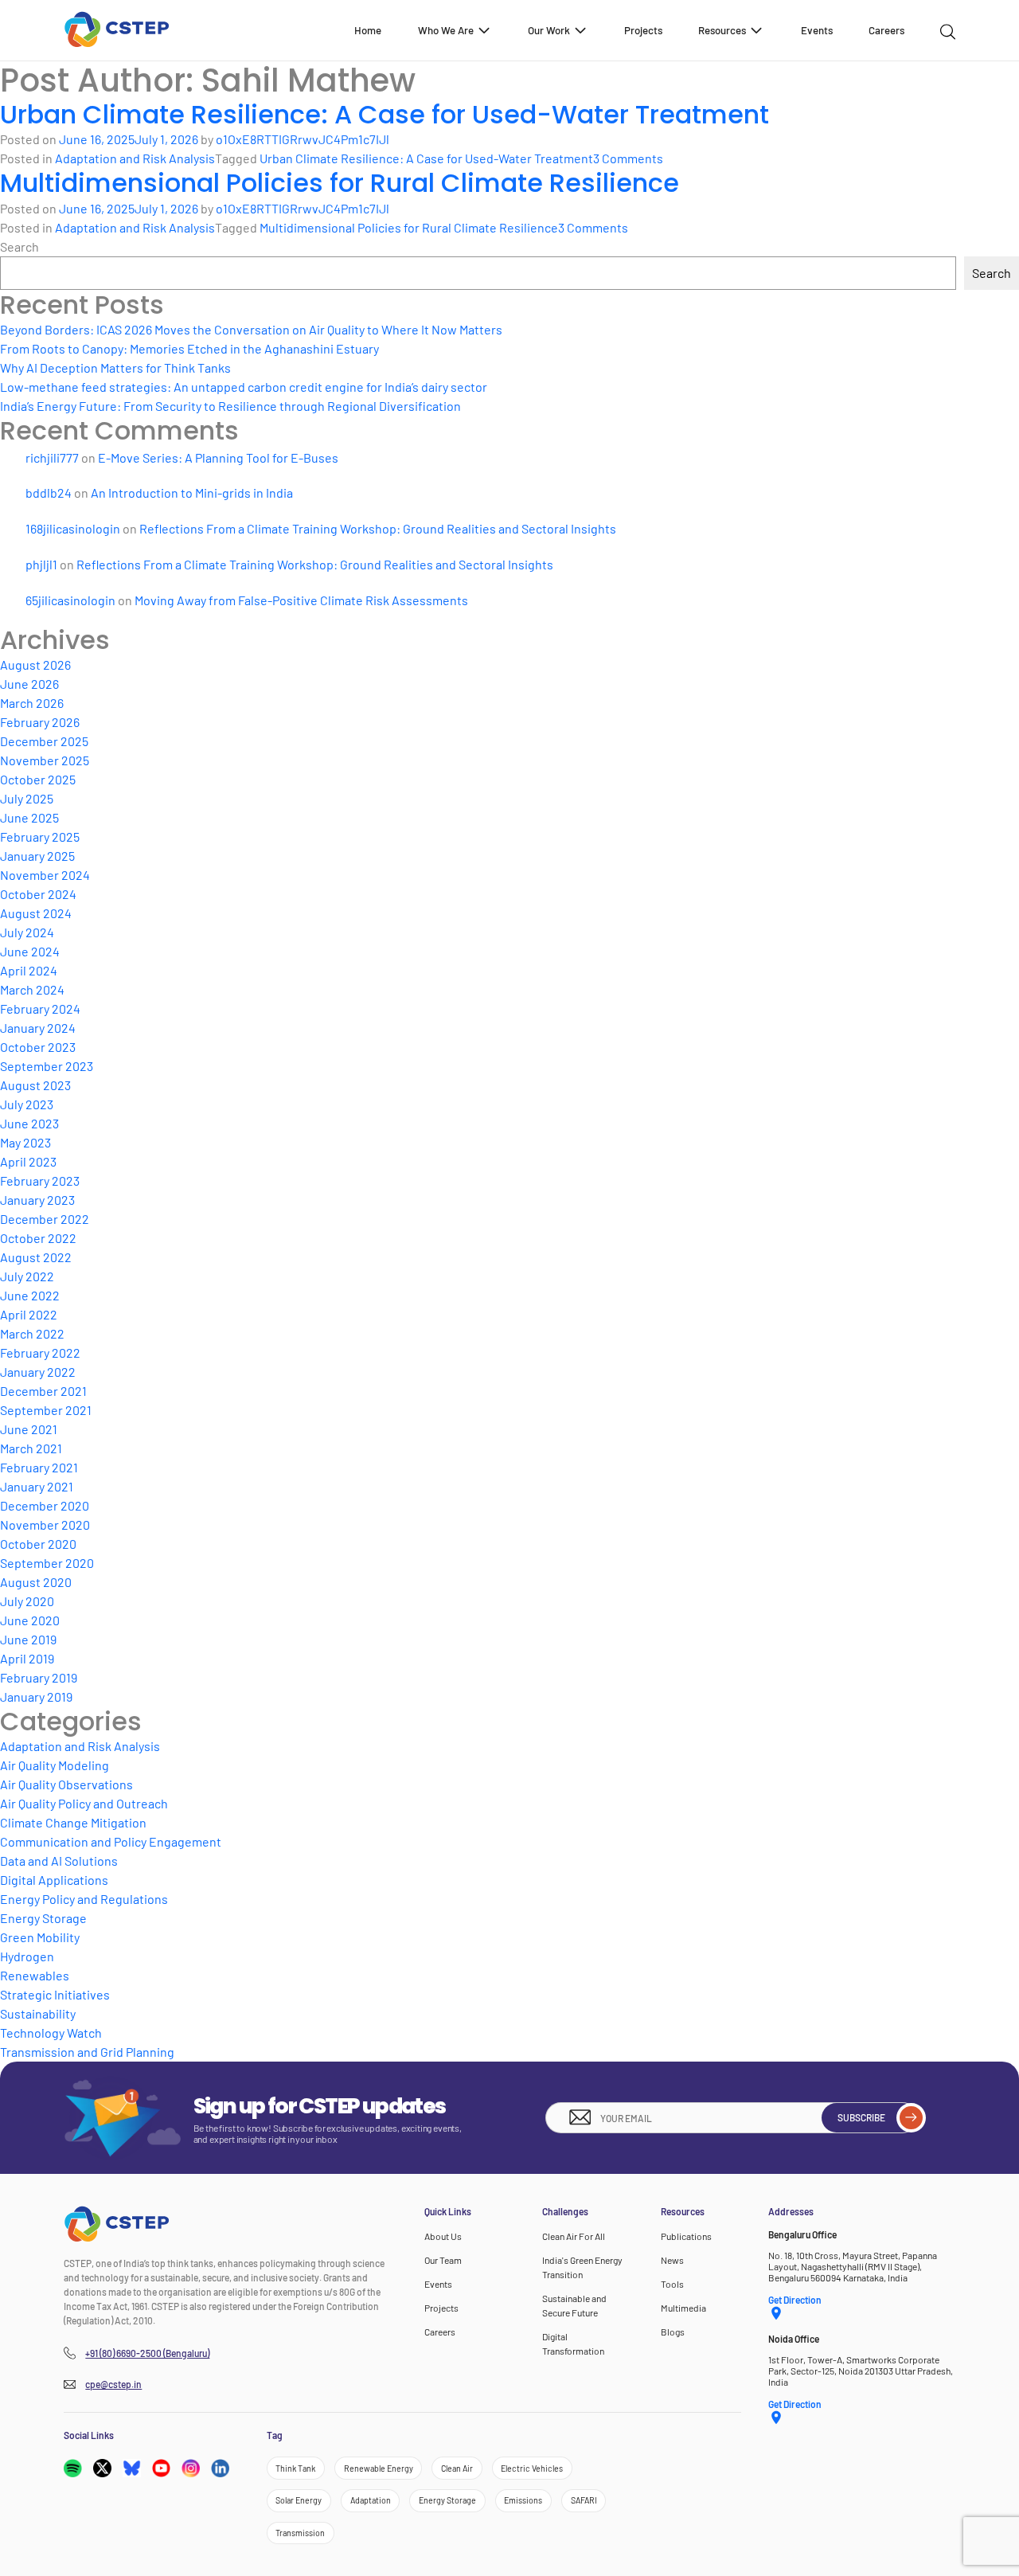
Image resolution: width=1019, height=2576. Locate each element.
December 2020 (45, 1505)
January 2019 (36, 1696)
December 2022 (45, 1219)
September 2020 (47, 1563)
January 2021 (37, 1486)
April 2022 (29, 1314)
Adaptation (371, 2500)
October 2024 (38, 894)
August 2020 (36, 1582)
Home (368, 30)
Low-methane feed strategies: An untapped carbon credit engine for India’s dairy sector (244, 387)
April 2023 (28, 1161)
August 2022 (36, 1257)
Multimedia (683, 2308)
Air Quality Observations (66, 1784)
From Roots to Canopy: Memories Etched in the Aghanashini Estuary (189, 348)
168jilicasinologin (73, 528)
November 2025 (45, 760)
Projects (643, 30)
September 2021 (46, 1410)
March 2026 (32, 703)
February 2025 (40, 837)
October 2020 (38, 1544)
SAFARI (584, 2500)
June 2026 (29, 684)
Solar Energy (299, 2500)
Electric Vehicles (532, 2467)
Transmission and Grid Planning (87, 2052)
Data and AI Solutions (59, 1861)
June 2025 (29, 817)
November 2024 (45, 875)
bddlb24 (49, 493)
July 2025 (27, 798)
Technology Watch (51, 2033)
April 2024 (29, 970)
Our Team (443, 2260)
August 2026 (35, 665)
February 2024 (40, 1009)
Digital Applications (54, 1880)
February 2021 (39, 1467)
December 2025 (44, 741)
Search (20, 246)
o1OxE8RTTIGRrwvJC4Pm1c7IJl (303, 139)
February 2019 (39, 1677)
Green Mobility (40, 1937)
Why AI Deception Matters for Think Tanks (115, 367)
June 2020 (30, 1620)
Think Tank (295, 2467)
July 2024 (27, 932)
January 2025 (37, 856)
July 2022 (27, 1276)
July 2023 (27, 1104)
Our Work (549, 30)
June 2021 (29, 1429)
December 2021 (43, 1391)
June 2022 (30, 1295)
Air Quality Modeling (55, 1765)
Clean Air (457, 2467)
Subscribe (861, 2117)
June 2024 (30, 951)
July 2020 (27, 1601)
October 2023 (38, 1047)
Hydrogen (27, 1956)
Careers (886, 30)
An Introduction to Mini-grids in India (192, 493)
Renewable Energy (379, 2467)
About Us (443, 2236)
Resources (722, 30)
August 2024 (36, 913)
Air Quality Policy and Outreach (84, 1803)
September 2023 (47, 1066)
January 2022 (38, 1372)
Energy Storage (43, 1918)
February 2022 (40, 1352)
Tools (672, 2284)
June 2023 (29, 1123)
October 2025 (38, 779)
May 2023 (25, 1142)
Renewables (35, 1975)
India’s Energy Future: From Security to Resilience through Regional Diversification (230, 406)
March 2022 (32, 1333)
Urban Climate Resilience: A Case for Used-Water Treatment (385, 114)
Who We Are (446, 30)
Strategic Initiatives (55, 1994)
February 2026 (40, 722)
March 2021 (31, 1448)
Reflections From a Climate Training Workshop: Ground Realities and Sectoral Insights (378, 528)
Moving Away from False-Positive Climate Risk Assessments (301, 600)
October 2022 (38, 1238)
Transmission (300, 2533)
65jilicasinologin (70, 600)
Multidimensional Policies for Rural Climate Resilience (340, 183)
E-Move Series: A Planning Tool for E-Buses (218, 457)
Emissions (523, 2500)
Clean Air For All (574, 2236)
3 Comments (628, 158)
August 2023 (35, 1085)
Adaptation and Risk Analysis (135, 158)
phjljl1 (41, 564)
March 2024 (32, 989)
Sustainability (38, 2013)
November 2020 (45, 1524)
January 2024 (38, 1028)
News (672, 2260)
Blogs (673, 2332)
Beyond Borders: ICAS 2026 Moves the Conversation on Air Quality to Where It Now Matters (251, 329)
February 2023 (40, 1181)
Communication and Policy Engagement (111, 1841)
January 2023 (37, 1200)
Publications (686, 2236)
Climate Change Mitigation (73, 1822)
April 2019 (27, 1658)
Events (817, 30)
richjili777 (52, 457)
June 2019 (28, 1639)
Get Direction (795, 2300)
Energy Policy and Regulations (84, 1899)
